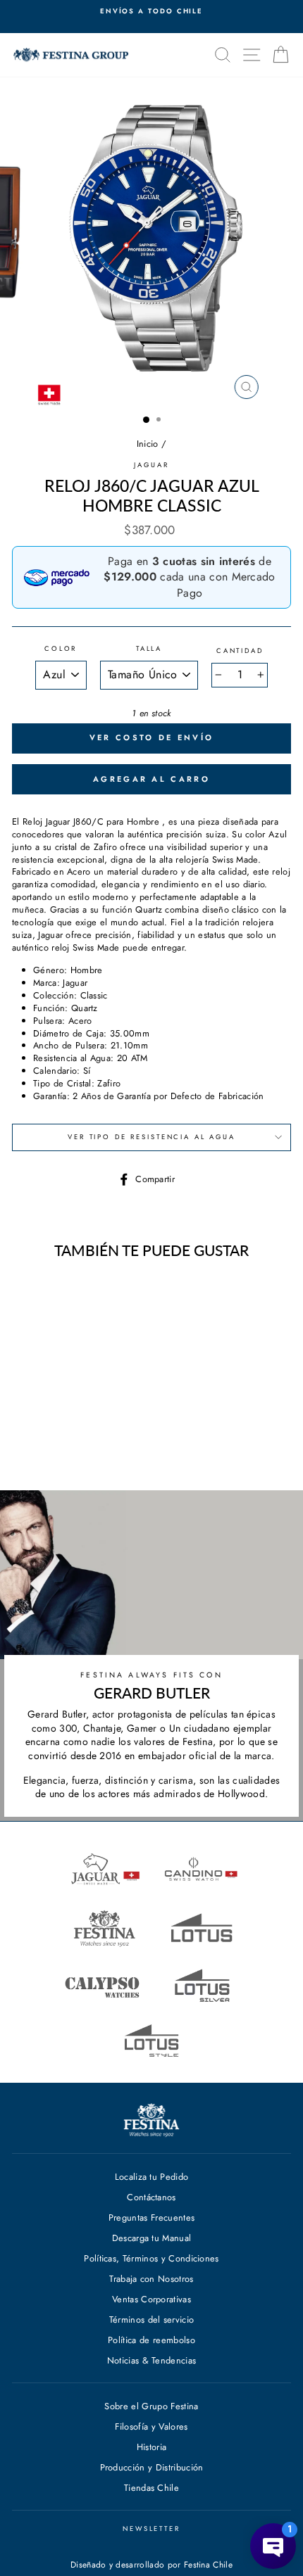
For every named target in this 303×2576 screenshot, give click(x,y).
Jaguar (151, 465)
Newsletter (151, 2529)
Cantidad (240, 651)
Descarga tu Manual (152, 2238)
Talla (149, 649)
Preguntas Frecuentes (151, 2217)
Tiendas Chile (151, 2488)
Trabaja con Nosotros (151, 2279)
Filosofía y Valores (151, 2426)
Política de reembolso (151, 2340)
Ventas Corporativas (151, 2299)
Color (61, 649)
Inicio (148, 444)
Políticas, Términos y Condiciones (151, 2258)
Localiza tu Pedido (152, 2177)
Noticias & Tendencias (152, 2360)
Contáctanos (151, 2197)
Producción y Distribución (152, 2467)
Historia (152, 2447)
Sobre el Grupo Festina (151, 2406)
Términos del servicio (152, 2320)
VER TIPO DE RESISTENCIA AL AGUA (151, 1137)
